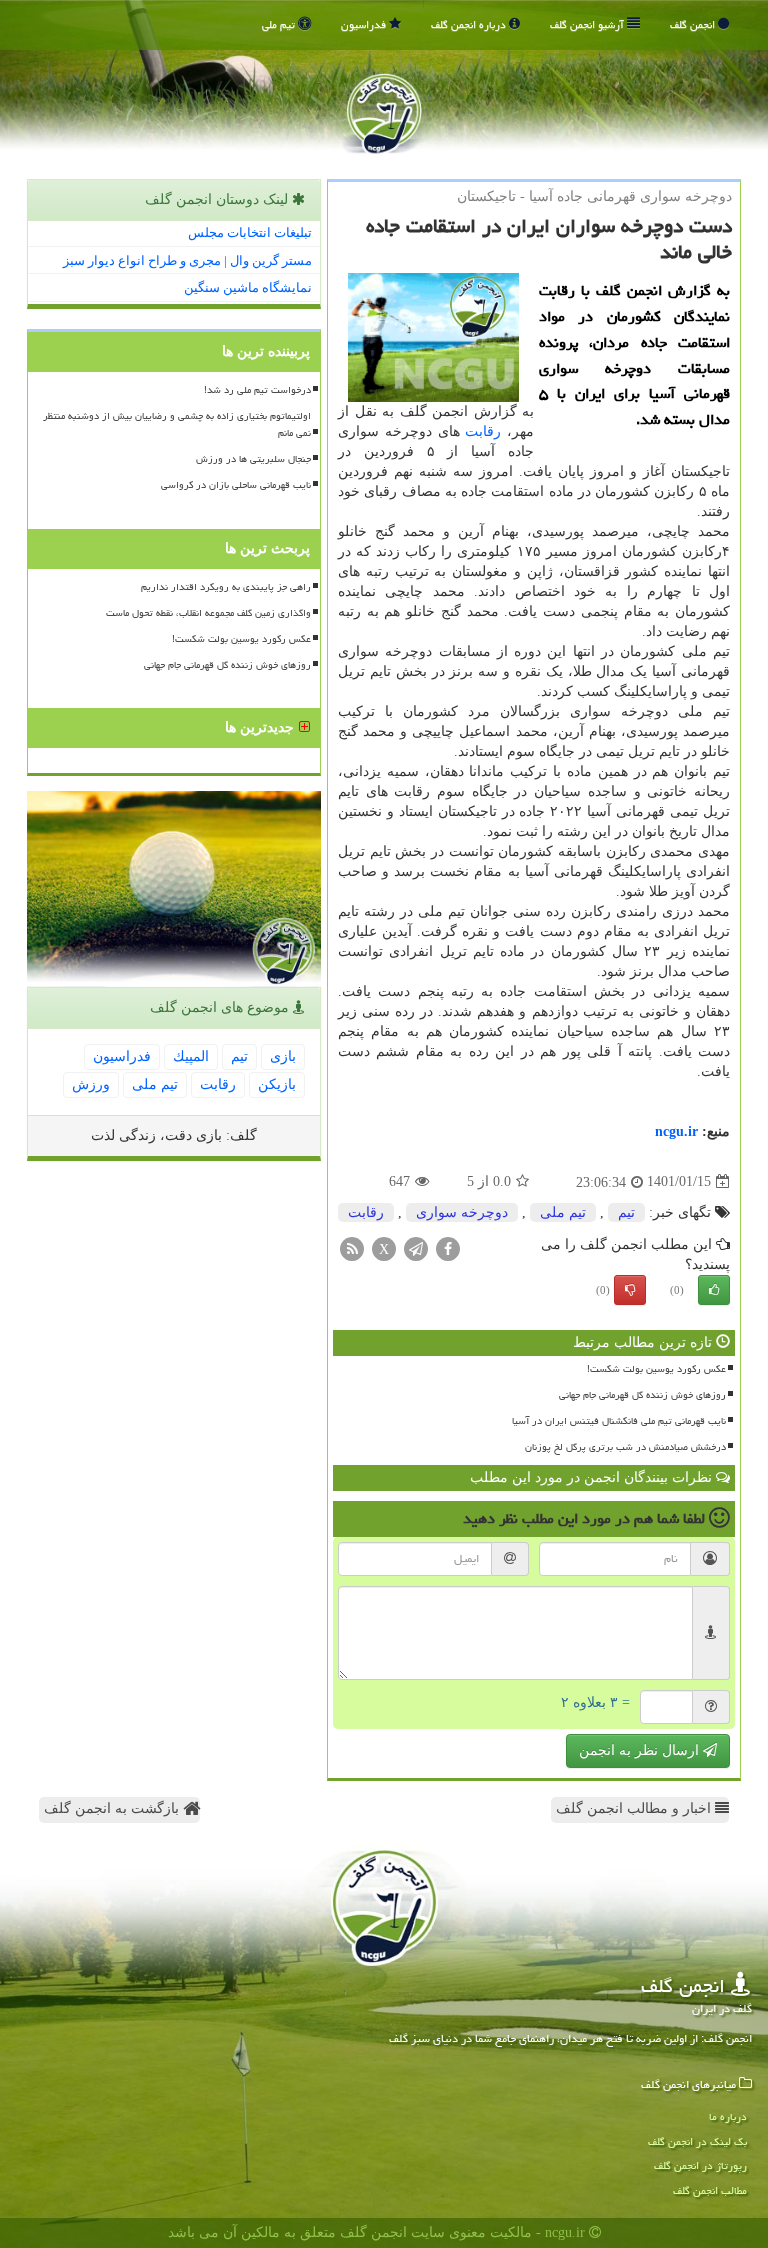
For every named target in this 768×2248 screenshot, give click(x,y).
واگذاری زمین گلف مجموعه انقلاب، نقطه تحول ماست (208, 613)
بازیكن (277, 1084)
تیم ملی (280, 24)
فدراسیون (365, 24)
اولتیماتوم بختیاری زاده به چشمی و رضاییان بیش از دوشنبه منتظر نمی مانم (177, 424)
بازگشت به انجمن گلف (113, 1808)
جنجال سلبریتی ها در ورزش (253, 459)
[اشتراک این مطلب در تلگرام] (416, 1247)
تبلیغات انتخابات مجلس (250, 232)
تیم (626, 1212)
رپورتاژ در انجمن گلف (700, 2165)
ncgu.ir (676, 1131)
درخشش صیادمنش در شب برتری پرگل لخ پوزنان (625, 1447)
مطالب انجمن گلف (710, 2190)
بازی (283, 1056)
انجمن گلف (694, 24)
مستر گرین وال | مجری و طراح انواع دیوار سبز (187, 260)
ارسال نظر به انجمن (641, 1750)
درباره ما (728, 2116)
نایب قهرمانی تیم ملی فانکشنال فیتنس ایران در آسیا (619, 1421)
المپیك (191, 1056)
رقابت (483, 431)
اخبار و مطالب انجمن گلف (635, 1808)
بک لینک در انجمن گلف (697, 2141)
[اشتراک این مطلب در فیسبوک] (448, 1247)
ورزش (91, 1084)
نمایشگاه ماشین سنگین (248, 287)
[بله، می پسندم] (714, 1290)
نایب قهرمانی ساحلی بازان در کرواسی (236, 485)
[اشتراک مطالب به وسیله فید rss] (352, 1247)
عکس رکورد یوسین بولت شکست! (656, 1369)
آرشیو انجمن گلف (588, 24)
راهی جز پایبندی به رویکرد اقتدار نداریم (226, 587)
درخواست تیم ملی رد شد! (257, 390)
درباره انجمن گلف (470, 24)
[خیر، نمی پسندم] (630, 1290)
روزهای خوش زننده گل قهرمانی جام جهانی (642, 1395)
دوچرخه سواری (462, 1212)
